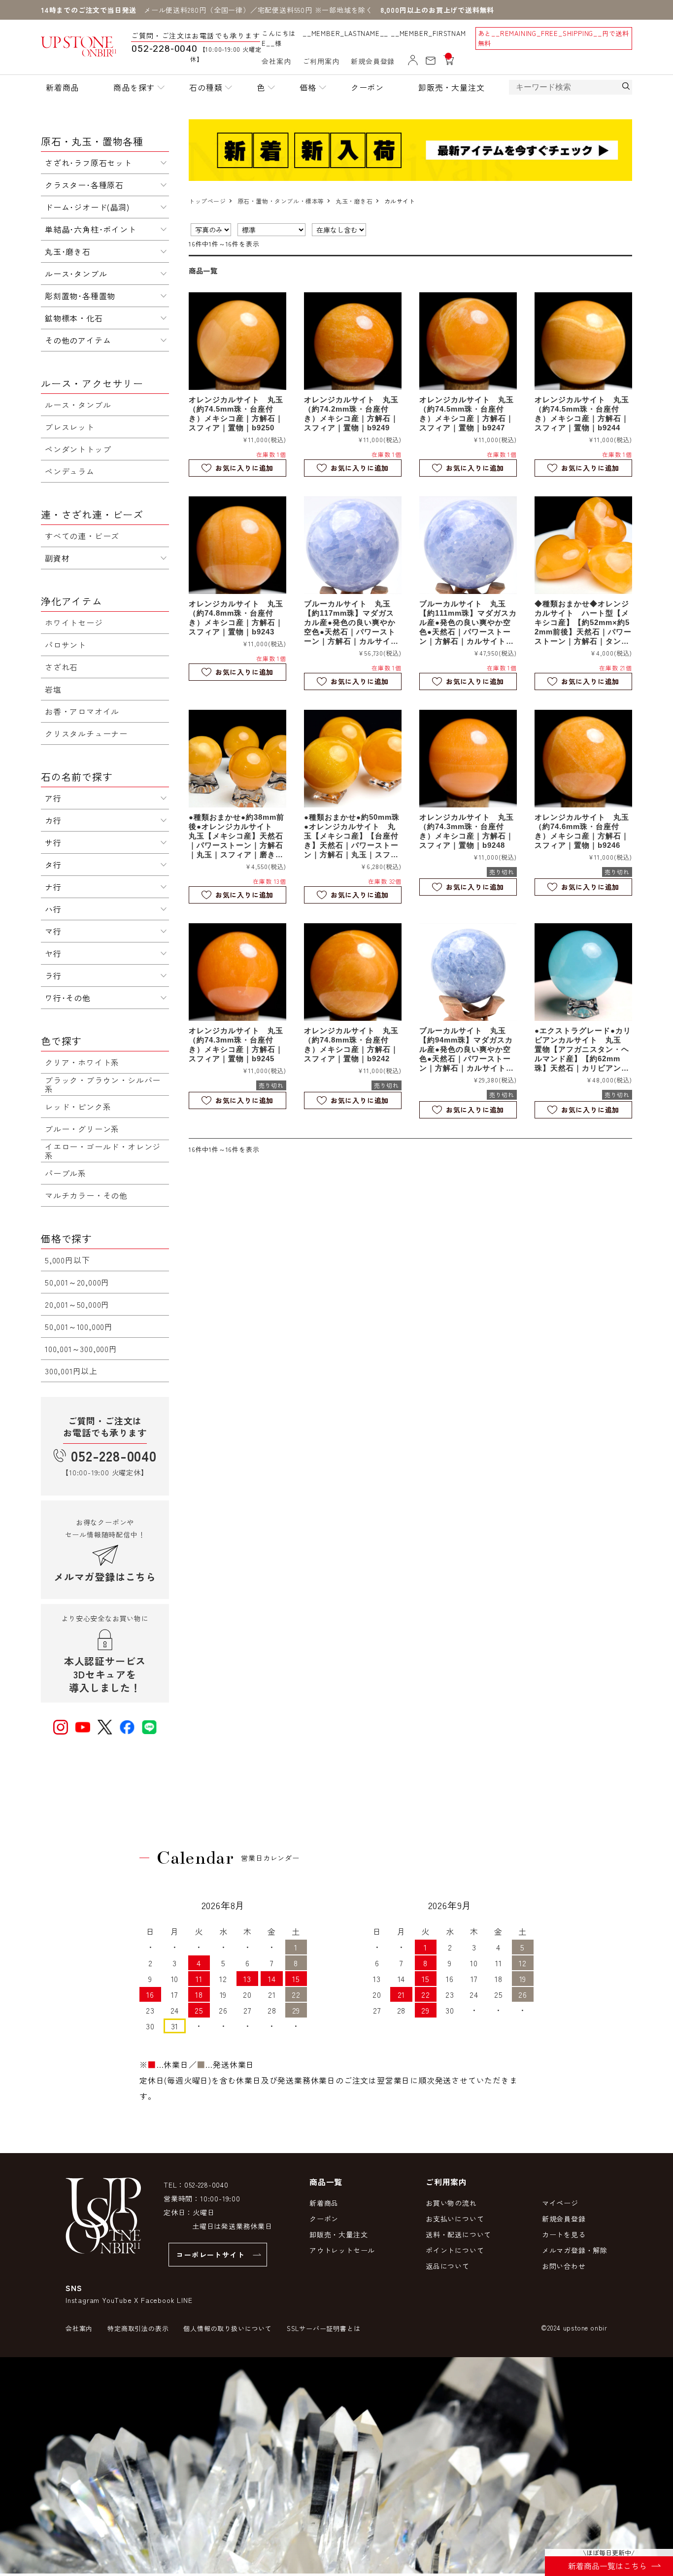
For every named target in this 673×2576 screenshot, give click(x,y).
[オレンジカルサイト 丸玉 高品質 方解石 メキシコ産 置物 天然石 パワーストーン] (583, 545)
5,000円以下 (67, 1260)
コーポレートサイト (211, 2255)
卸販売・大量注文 (451, 87)
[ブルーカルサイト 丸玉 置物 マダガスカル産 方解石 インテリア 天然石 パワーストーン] (353, 545)
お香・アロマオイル (82, 711)
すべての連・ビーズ (82, 536)
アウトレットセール (342, 2250)
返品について (448, 2266)
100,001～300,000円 (81, 1349)
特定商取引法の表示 (138, 2328)
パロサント (66, 645)
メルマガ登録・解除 (575, 2250)
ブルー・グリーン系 (82, 1129)
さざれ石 (61, 667)
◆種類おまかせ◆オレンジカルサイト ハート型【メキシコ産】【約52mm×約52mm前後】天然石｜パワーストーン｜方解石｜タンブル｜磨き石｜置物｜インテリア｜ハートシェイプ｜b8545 (583, 623)
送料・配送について (458, 2234)
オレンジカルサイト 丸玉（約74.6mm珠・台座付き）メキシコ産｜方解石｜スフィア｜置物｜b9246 (582, 831)
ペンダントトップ (78, 449)
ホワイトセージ (74, 623)
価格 (308, 87)
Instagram (83, 2300)
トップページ (207, 201)
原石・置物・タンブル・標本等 (281, 201)
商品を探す (134, 87)
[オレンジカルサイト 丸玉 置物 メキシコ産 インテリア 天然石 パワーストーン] (237, 341)
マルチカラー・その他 (86, 1195)
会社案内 (276, 61)
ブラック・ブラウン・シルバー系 (103, 1084)
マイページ (560, 2203)
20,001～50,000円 (77, 1304)
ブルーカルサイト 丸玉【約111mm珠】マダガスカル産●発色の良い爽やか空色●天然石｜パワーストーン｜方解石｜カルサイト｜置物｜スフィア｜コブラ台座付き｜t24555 (468, 623)
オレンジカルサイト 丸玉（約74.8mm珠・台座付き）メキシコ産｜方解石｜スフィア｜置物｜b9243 (236, 618)
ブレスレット (70, 427)
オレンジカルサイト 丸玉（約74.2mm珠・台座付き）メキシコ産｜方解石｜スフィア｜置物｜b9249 (351, 414)
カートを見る (564, 2234)
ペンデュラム (70, 471)
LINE (185, 2300)
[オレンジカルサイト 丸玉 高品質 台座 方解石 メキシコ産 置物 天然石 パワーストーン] (353, 759)
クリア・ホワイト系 (82, 1062)
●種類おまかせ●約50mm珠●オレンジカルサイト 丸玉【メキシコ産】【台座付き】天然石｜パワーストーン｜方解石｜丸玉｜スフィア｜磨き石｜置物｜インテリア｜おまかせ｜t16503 (352, 836)
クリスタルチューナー (86, 733)
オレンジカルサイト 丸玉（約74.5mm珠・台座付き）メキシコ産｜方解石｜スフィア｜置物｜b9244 (582, 414)
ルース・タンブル (78, 405)
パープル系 (66, 1173)
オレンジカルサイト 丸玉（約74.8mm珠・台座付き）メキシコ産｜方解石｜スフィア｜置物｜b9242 (351, 1044)
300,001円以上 (71, 1371)
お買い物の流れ (451, 2203)
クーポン (367, 87)
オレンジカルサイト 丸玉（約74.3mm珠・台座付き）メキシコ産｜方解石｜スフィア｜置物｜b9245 (236, 1044)
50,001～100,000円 (79, 1326)
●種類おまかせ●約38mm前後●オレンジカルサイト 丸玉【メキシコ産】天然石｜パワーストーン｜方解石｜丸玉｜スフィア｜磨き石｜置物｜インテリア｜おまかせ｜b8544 (236, 836)
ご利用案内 (321, 61)
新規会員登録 (373, 61)
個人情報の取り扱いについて (227, 2328)
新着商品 (62, 87)
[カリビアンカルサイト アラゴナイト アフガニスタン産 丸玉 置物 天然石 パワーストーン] (583, 972)
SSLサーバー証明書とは (324, 2328)
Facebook (158, 2300)
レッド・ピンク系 (78, 1107)
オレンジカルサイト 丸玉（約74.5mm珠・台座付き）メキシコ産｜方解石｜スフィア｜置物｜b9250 (236, 414)
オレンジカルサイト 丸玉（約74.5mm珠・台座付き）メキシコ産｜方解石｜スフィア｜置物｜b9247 (467, 414)
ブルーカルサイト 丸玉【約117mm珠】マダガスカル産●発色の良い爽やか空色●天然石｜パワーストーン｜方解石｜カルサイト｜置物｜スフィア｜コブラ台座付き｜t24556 (351, 623)
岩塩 (53, 689)
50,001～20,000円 (77, 1282)
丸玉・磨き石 (354, 201)
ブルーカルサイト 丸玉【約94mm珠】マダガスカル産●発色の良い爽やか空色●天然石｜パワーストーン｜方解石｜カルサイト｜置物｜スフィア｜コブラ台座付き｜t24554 (467, 1049)
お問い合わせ (564, 2266)
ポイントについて (455, 2250)
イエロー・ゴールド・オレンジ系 (103, 1151)
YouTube (117, 2300)
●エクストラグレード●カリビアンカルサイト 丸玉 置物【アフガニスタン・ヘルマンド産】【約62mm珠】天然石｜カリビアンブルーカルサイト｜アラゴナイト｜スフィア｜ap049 (583, 1049)
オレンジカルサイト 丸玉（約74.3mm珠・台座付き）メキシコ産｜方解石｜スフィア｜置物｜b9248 (467, 831)
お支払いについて (455, 2219)
